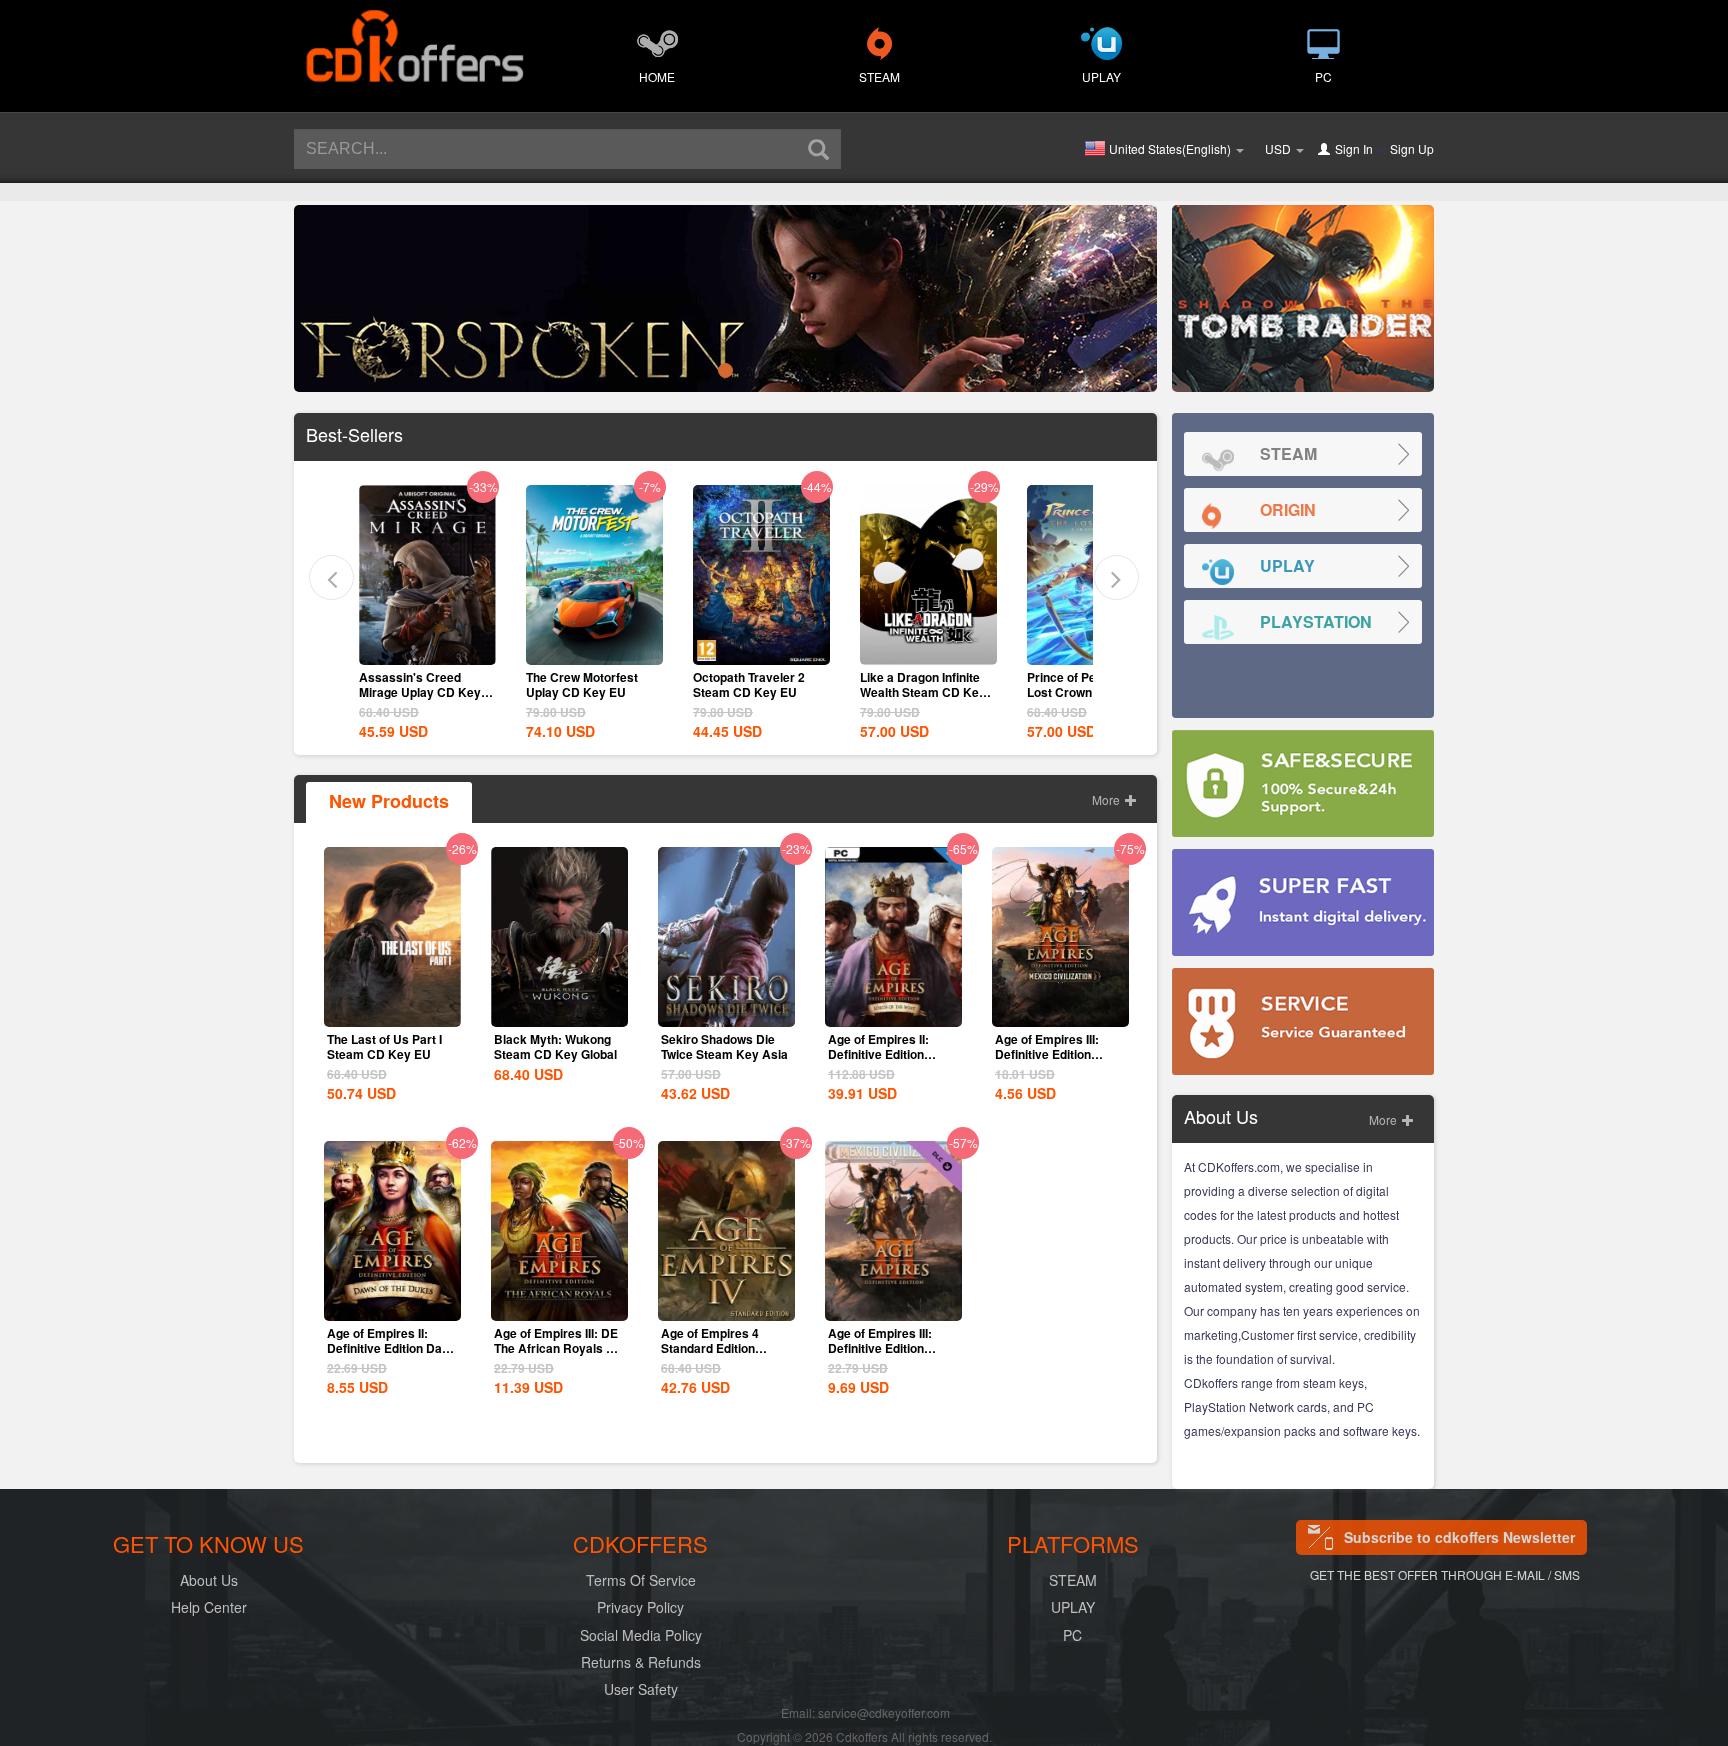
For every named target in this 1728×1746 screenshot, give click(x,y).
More (1107, 799)
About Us (209, 1580)
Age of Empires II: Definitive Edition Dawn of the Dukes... (392, 1348)
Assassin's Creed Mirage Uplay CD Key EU (420, 692)
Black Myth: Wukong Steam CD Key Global (555, 1046)
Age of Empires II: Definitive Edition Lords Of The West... (885, 1054)
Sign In (1354, 148)
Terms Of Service (641, 1580)
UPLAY (1101, 76)
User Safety (641, 1689)
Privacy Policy (640, 1607)
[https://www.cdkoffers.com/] (414, 36)
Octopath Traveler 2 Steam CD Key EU (749, 684)
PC (1323, 76)
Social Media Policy (641, 1635)
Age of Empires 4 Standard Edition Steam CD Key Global (722, 1348)
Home (657, 76)
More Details (427, 648)
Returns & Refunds (641, 1662)
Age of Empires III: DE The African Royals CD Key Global (559, 1348)
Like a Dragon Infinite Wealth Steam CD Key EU (923, 692)
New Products (389, 801)
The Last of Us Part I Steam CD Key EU (384, 1046)
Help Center (209, 1607)
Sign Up (1412, 148)
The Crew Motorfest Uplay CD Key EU (582, 684)
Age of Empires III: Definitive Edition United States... (1047, 1054)
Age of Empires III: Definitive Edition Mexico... (880, 1348)
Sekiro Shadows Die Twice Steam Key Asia (724, 1046)
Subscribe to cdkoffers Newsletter (1459, 1537)
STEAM (879, 76)
